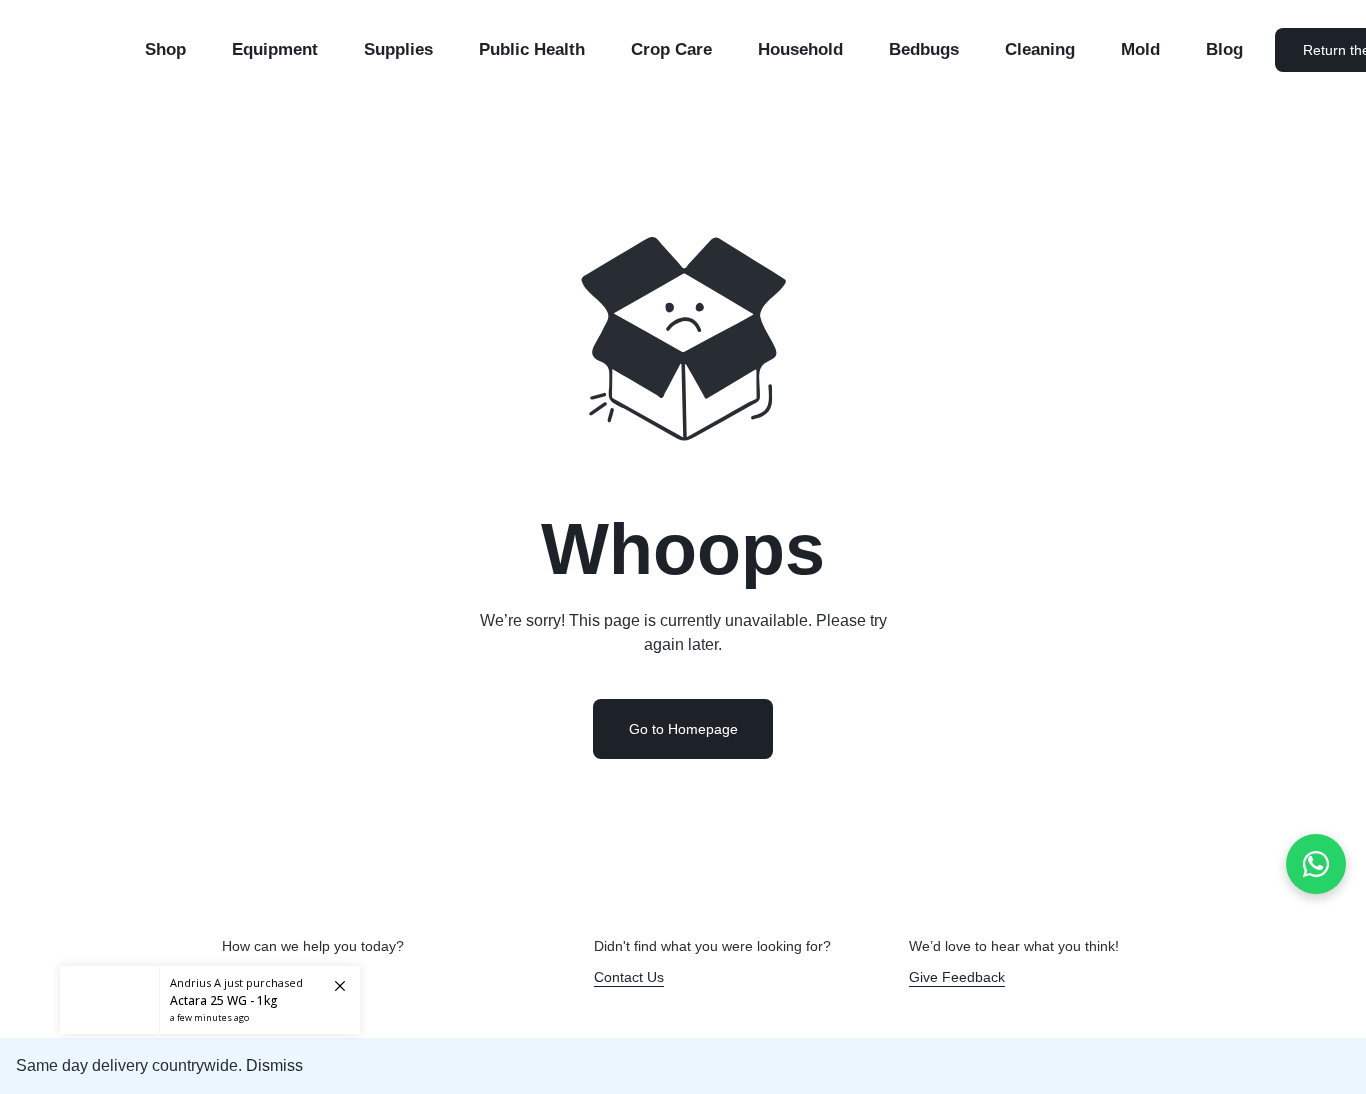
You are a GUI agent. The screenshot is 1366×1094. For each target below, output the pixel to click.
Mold (1140, 49)
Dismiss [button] (274, 1065)
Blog (1224, 49)
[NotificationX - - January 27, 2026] (210, 1000)
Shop (165, 49)
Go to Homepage (683, 729)
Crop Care (671, 49)
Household (800, 49)
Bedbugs (924, 49)
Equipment (275, 49)
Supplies (398, 49)
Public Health (532, 49)
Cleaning (1040, 49)
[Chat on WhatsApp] (1316, 864)
